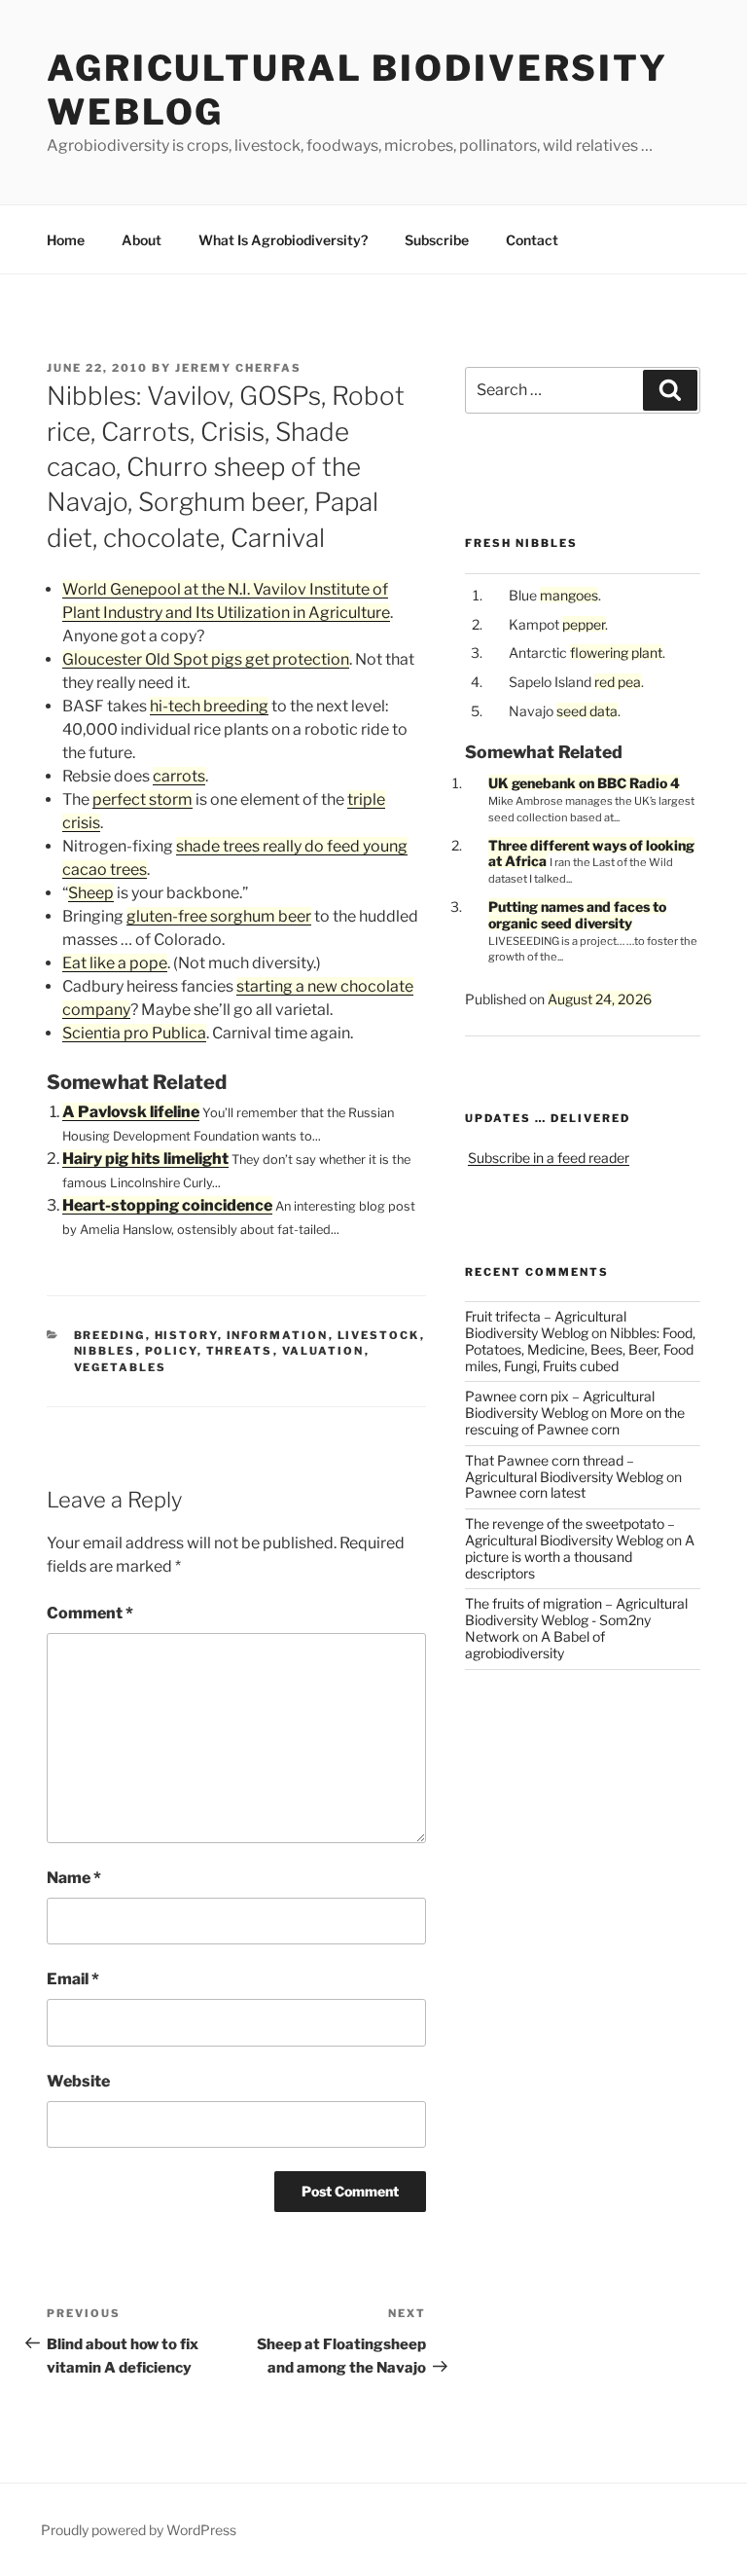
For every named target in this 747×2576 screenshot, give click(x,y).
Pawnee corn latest (525, 1492)
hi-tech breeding (209, 706)
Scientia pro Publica (134, 1033)
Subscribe (437, 240)
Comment (90, 1613)
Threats (240, 1351)
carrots (179, 776)
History (186, 1335)
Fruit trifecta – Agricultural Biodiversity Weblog (546, 1324)
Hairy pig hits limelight (145, 1159)
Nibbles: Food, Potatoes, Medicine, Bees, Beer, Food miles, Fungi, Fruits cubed (580, 1349)
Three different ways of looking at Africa (591, 853)
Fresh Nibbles (521, 543)
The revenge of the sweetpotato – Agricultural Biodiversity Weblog (570, 1532)
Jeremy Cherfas (238, 368)
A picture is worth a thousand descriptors (580, 1557)
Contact (532, 240)
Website (78, 2081)
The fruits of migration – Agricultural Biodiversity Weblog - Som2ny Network (576, 1620)
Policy (171, 1351)
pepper (584, 624)
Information (278, 1335)
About (142, 240)
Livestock (379, 1335)
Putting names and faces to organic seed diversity (577, 915)
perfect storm (142, 799)
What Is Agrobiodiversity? (283, 240)
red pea (618, 682)
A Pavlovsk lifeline (131, 1112)
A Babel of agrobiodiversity (535, 1645)
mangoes (569, 595)
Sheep (91, 893)
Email (73, 1979)
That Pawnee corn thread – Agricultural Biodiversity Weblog (564, 1469)
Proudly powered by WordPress (139, 2530)
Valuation (323, 1351)
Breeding (110, 1335)
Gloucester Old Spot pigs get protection (206, 659)
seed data (587, 711)
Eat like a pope (115, 963)
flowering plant (616, 653)
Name (74, 1878)
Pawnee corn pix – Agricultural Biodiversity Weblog (560, 1404)
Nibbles (105, 1351)
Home (66, 240)
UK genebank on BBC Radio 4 (584, 783)
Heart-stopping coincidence (167, 1205)
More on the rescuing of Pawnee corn (575, 1421)
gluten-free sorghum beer (219, 916)
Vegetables (121, 1367)
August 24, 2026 (600, 999)
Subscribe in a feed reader (549, 1158)
